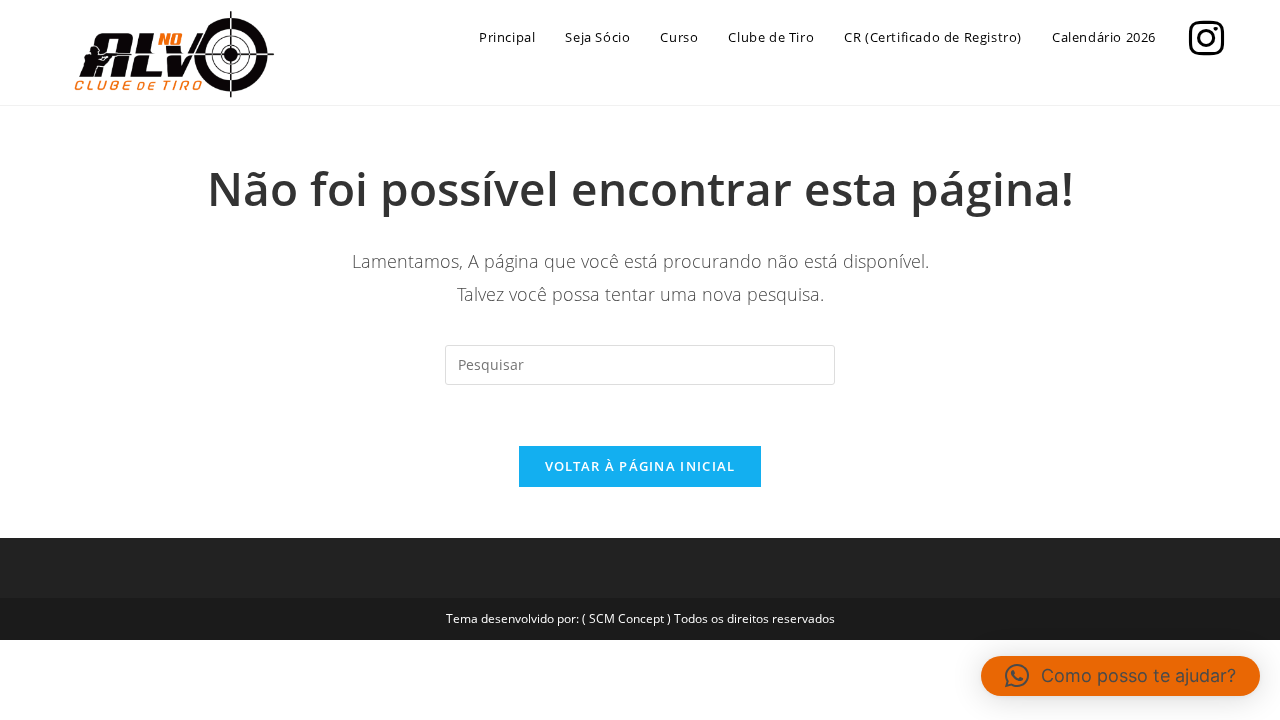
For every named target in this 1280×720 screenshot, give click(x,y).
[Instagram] (1201, 35)
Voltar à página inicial (640, 466)
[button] (1120, 676)
